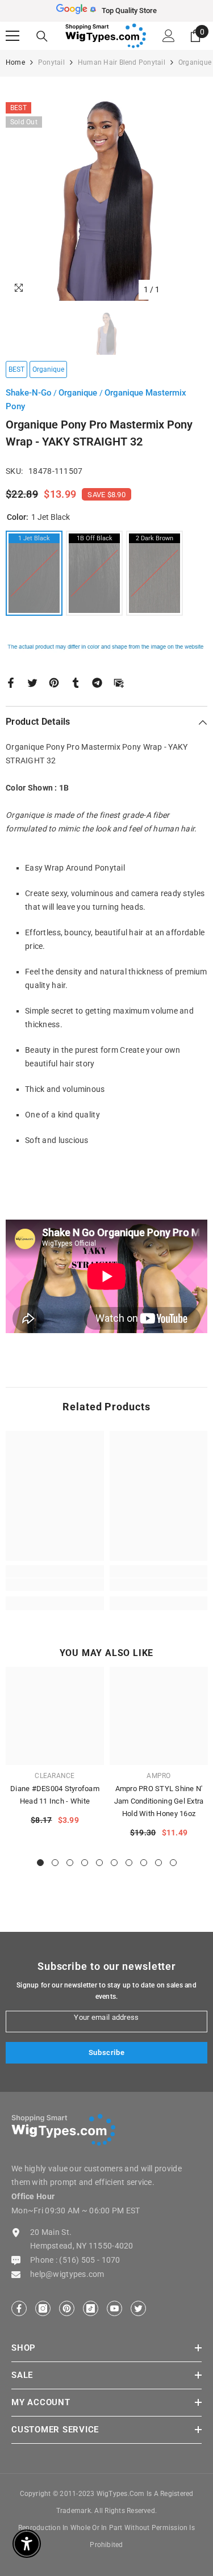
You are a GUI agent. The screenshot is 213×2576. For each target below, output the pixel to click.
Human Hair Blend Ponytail (122, 62)
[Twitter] (32, 682)
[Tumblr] (76, 682)
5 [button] (99, 1863)
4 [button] (85, 1863)
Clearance (55, 1776)
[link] (55, 1585)
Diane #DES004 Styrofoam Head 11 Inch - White (55, 1795)
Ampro (158, 1776)
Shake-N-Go (29, 393)
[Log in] (169, 36)
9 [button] (158, 1863)
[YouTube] (114, 2308)
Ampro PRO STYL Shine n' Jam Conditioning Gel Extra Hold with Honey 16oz (159, 1801)
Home (15, 62)
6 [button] (114, 1863)
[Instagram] (43, 2308)
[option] (106, 11)
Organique (79, 393)
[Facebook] (11, 682)
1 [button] (40, 1863)
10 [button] (173, 1863)
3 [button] (70, 1863)
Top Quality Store (129, 10)
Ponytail (51, 62)
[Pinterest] (54, 682)
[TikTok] (91, 2308)
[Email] (119, 682)
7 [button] (129, 1863)
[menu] (12, 36)
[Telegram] (97, 682)
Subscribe (107, 2052)
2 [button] (55, 1863)
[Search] (42, 36)
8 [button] (144, 1863)
